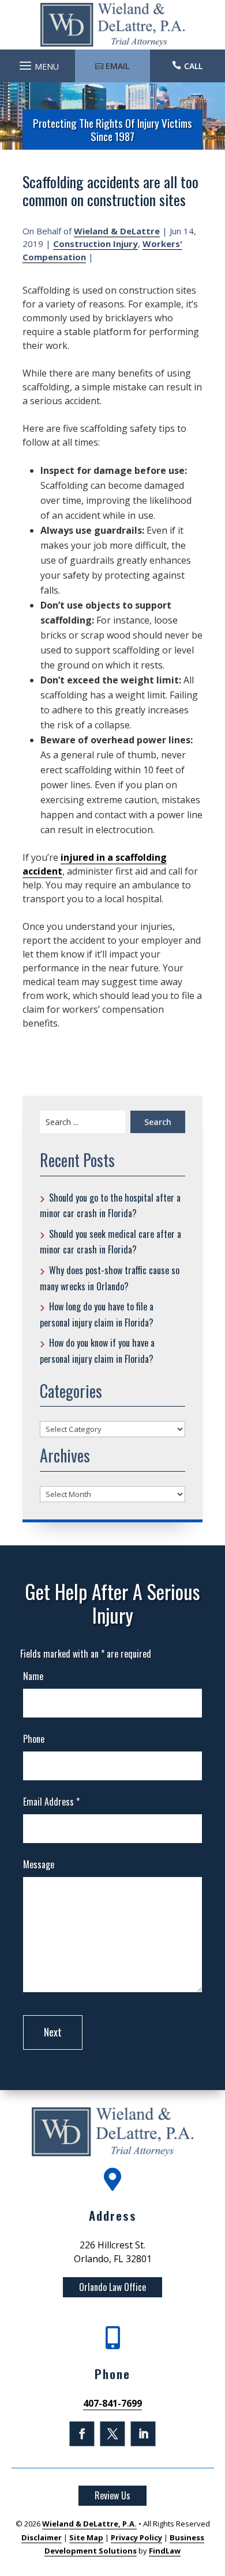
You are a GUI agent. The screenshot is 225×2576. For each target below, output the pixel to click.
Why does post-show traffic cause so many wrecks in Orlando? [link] (110, 1278)
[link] (112, 25)
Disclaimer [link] (42, 2537)
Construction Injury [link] (95, 244)
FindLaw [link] (165, 2551)
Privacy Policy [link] (136, 2537)
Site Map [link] (86, 2537)
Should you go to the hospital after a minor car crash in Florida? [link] (110, 1206)
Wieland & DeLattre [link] (117, 231)
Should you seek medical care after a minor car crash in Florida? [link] (110, 1242)
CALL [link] (193, 66)
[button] (37, 63)
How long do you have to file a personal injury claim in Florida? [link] (97, 1314)
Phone (34, 1739)
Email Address (51, 1802)
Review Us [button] (112, 2495)
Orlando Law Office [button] (112, 2287)
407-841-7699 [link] (112, 2403)
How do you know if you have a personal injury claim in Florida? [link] (97, 1351)
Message (39, 1864)
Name (33, 1676)
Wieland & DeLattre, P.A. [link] (89, 2524)
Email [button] (117, 66)
